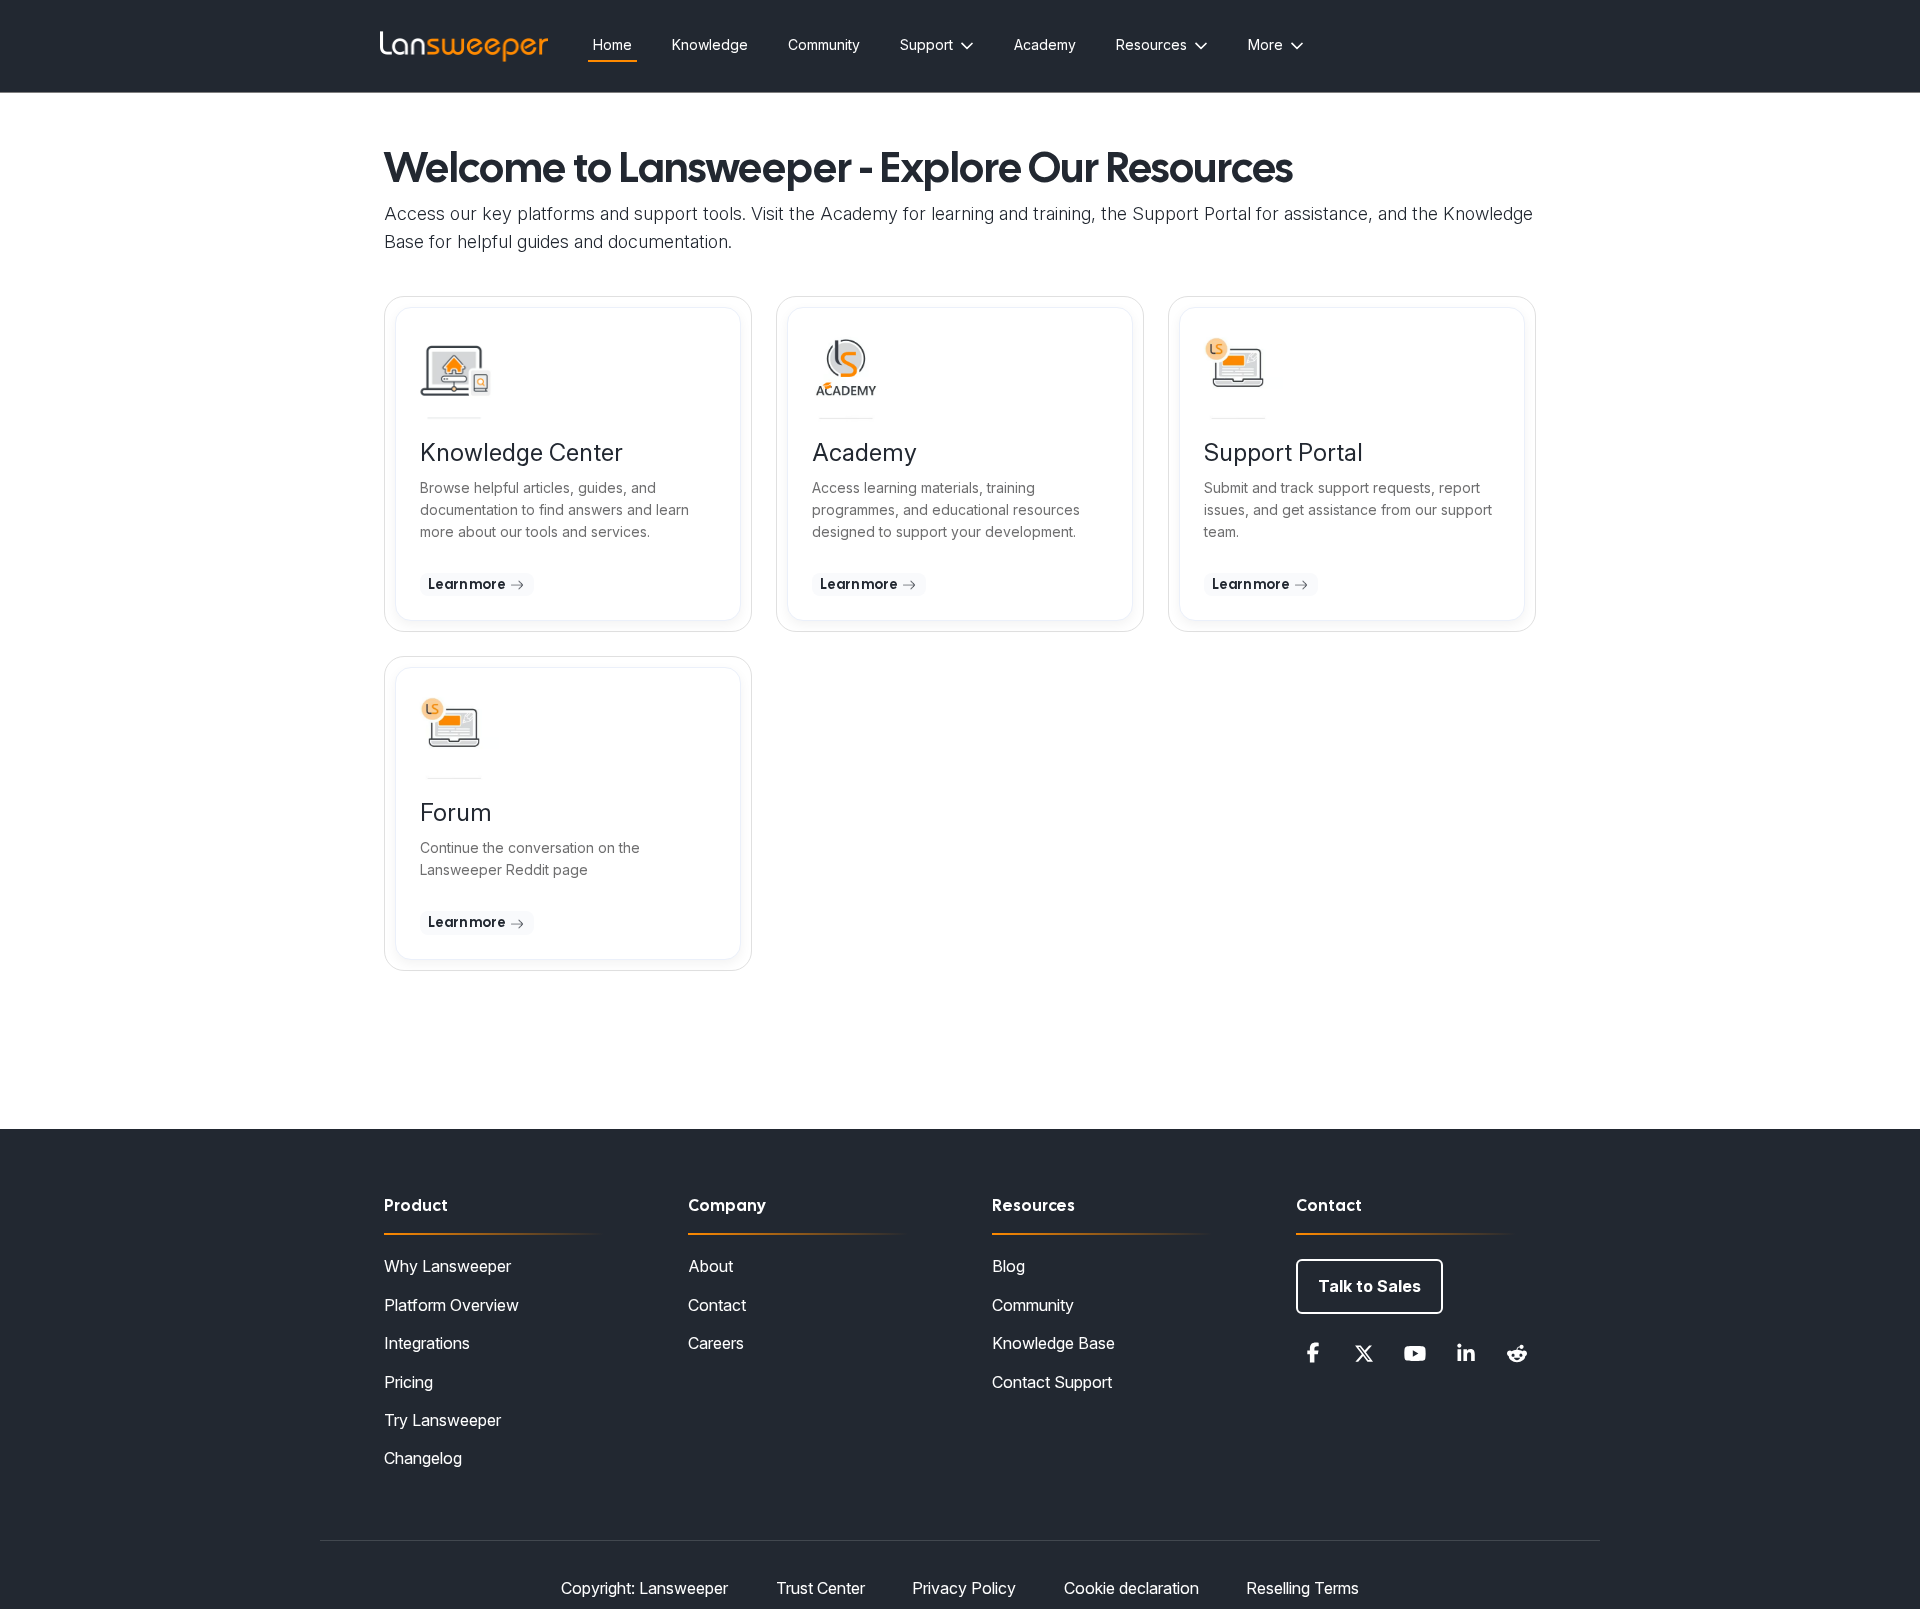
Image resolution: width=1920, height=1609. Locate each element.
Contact (717, 1305)
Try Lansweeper (442, 1420)
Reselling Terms (1302, 1588)
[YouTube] (1415, 1353)
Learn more (468, 584)
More (1265, 44)
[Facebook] (1313, 1353)
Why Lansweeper (447, 1266)
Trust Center (820, 1588)
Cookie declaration (1131, 1588)
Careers (716, 1343)
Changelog (423, 1458)
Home (612, 44)
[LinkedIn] (1466, 1353)
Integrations (427, 1343)
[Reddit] (1517, 1353)
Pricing (408, 1382)
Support (926, 44)
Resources (1151, 44)
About (710, 1266)
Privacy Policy (964, 1588)
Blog (1008, 1266)
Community (824, 44)
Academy (1045, 44)
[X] (1364, 1353)
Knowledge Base (1053, 1343)
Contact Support (1052, 1382)
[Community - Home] (464, 46)
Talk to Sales (1369, 1286)
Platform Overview (451, 1305)
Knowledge (710, 44)
